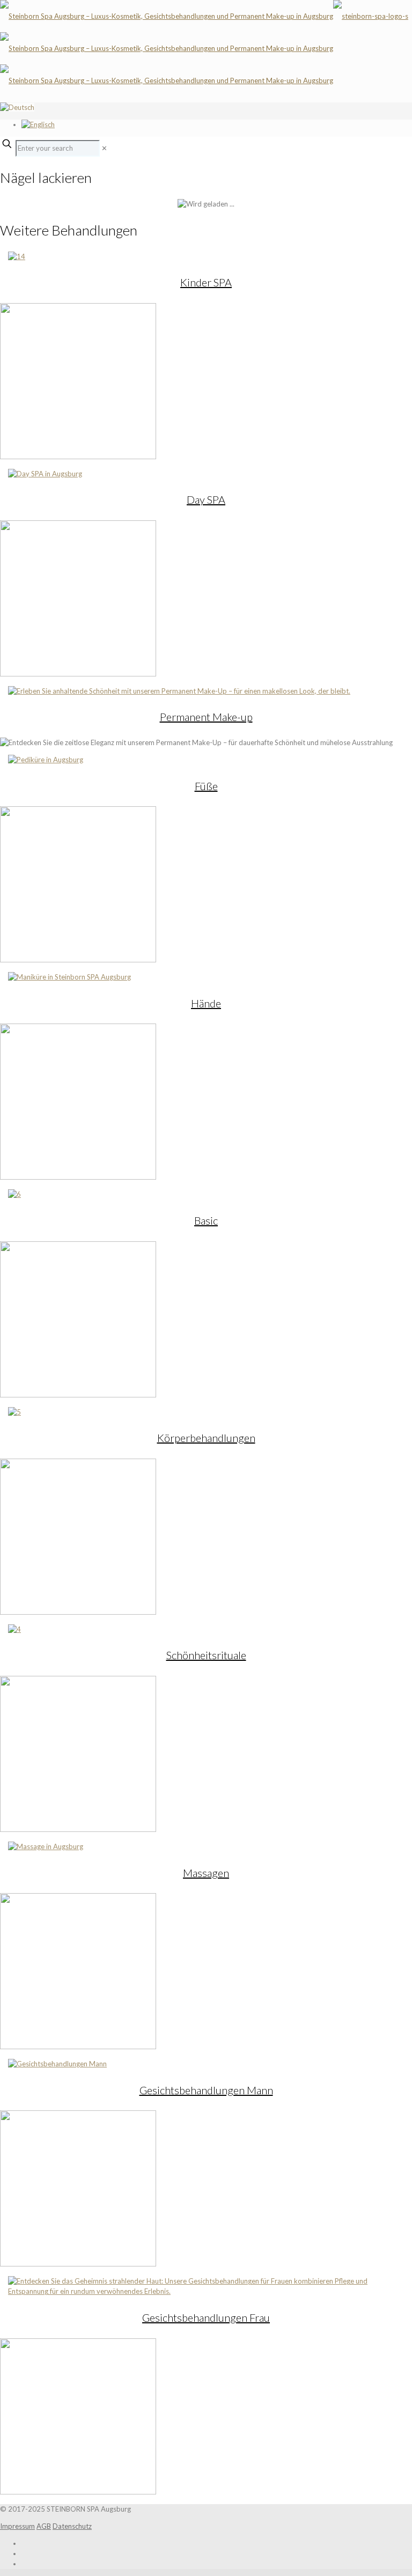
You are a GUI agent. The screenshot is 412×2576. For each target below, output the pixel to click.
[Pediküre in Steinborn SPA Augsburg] (46, 760)
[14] (17, 256)
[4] (14, 1629)
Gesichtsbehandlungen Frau (206, 2317)
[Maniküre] (69, 977)
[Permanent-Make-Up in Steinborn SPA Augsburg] (179, 691)
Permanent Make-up (206, 717)
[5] (14, 1412)
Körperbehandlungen (206, 1438)
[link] (104, 148)
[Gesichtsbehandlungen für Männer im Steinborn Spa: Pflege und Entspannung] (57, 2064)
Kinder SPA (206, 282)
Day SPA (206, 499)
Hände (206, 1003)
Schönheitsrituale (206, 1655)
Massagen (206, 1873)
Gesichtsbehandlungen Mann (206, 2090)
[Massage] (46, 1846)
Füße (206, 786)
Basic (206, 1220)
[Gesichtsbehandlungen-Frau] (206, 2291)
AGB (44, 2526)
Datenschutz (72, 2526)
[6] (14, 1194)
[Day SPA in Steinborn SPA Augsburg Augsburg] (45, 474)
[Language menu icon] (17, 107)
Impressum (17, 2526)
